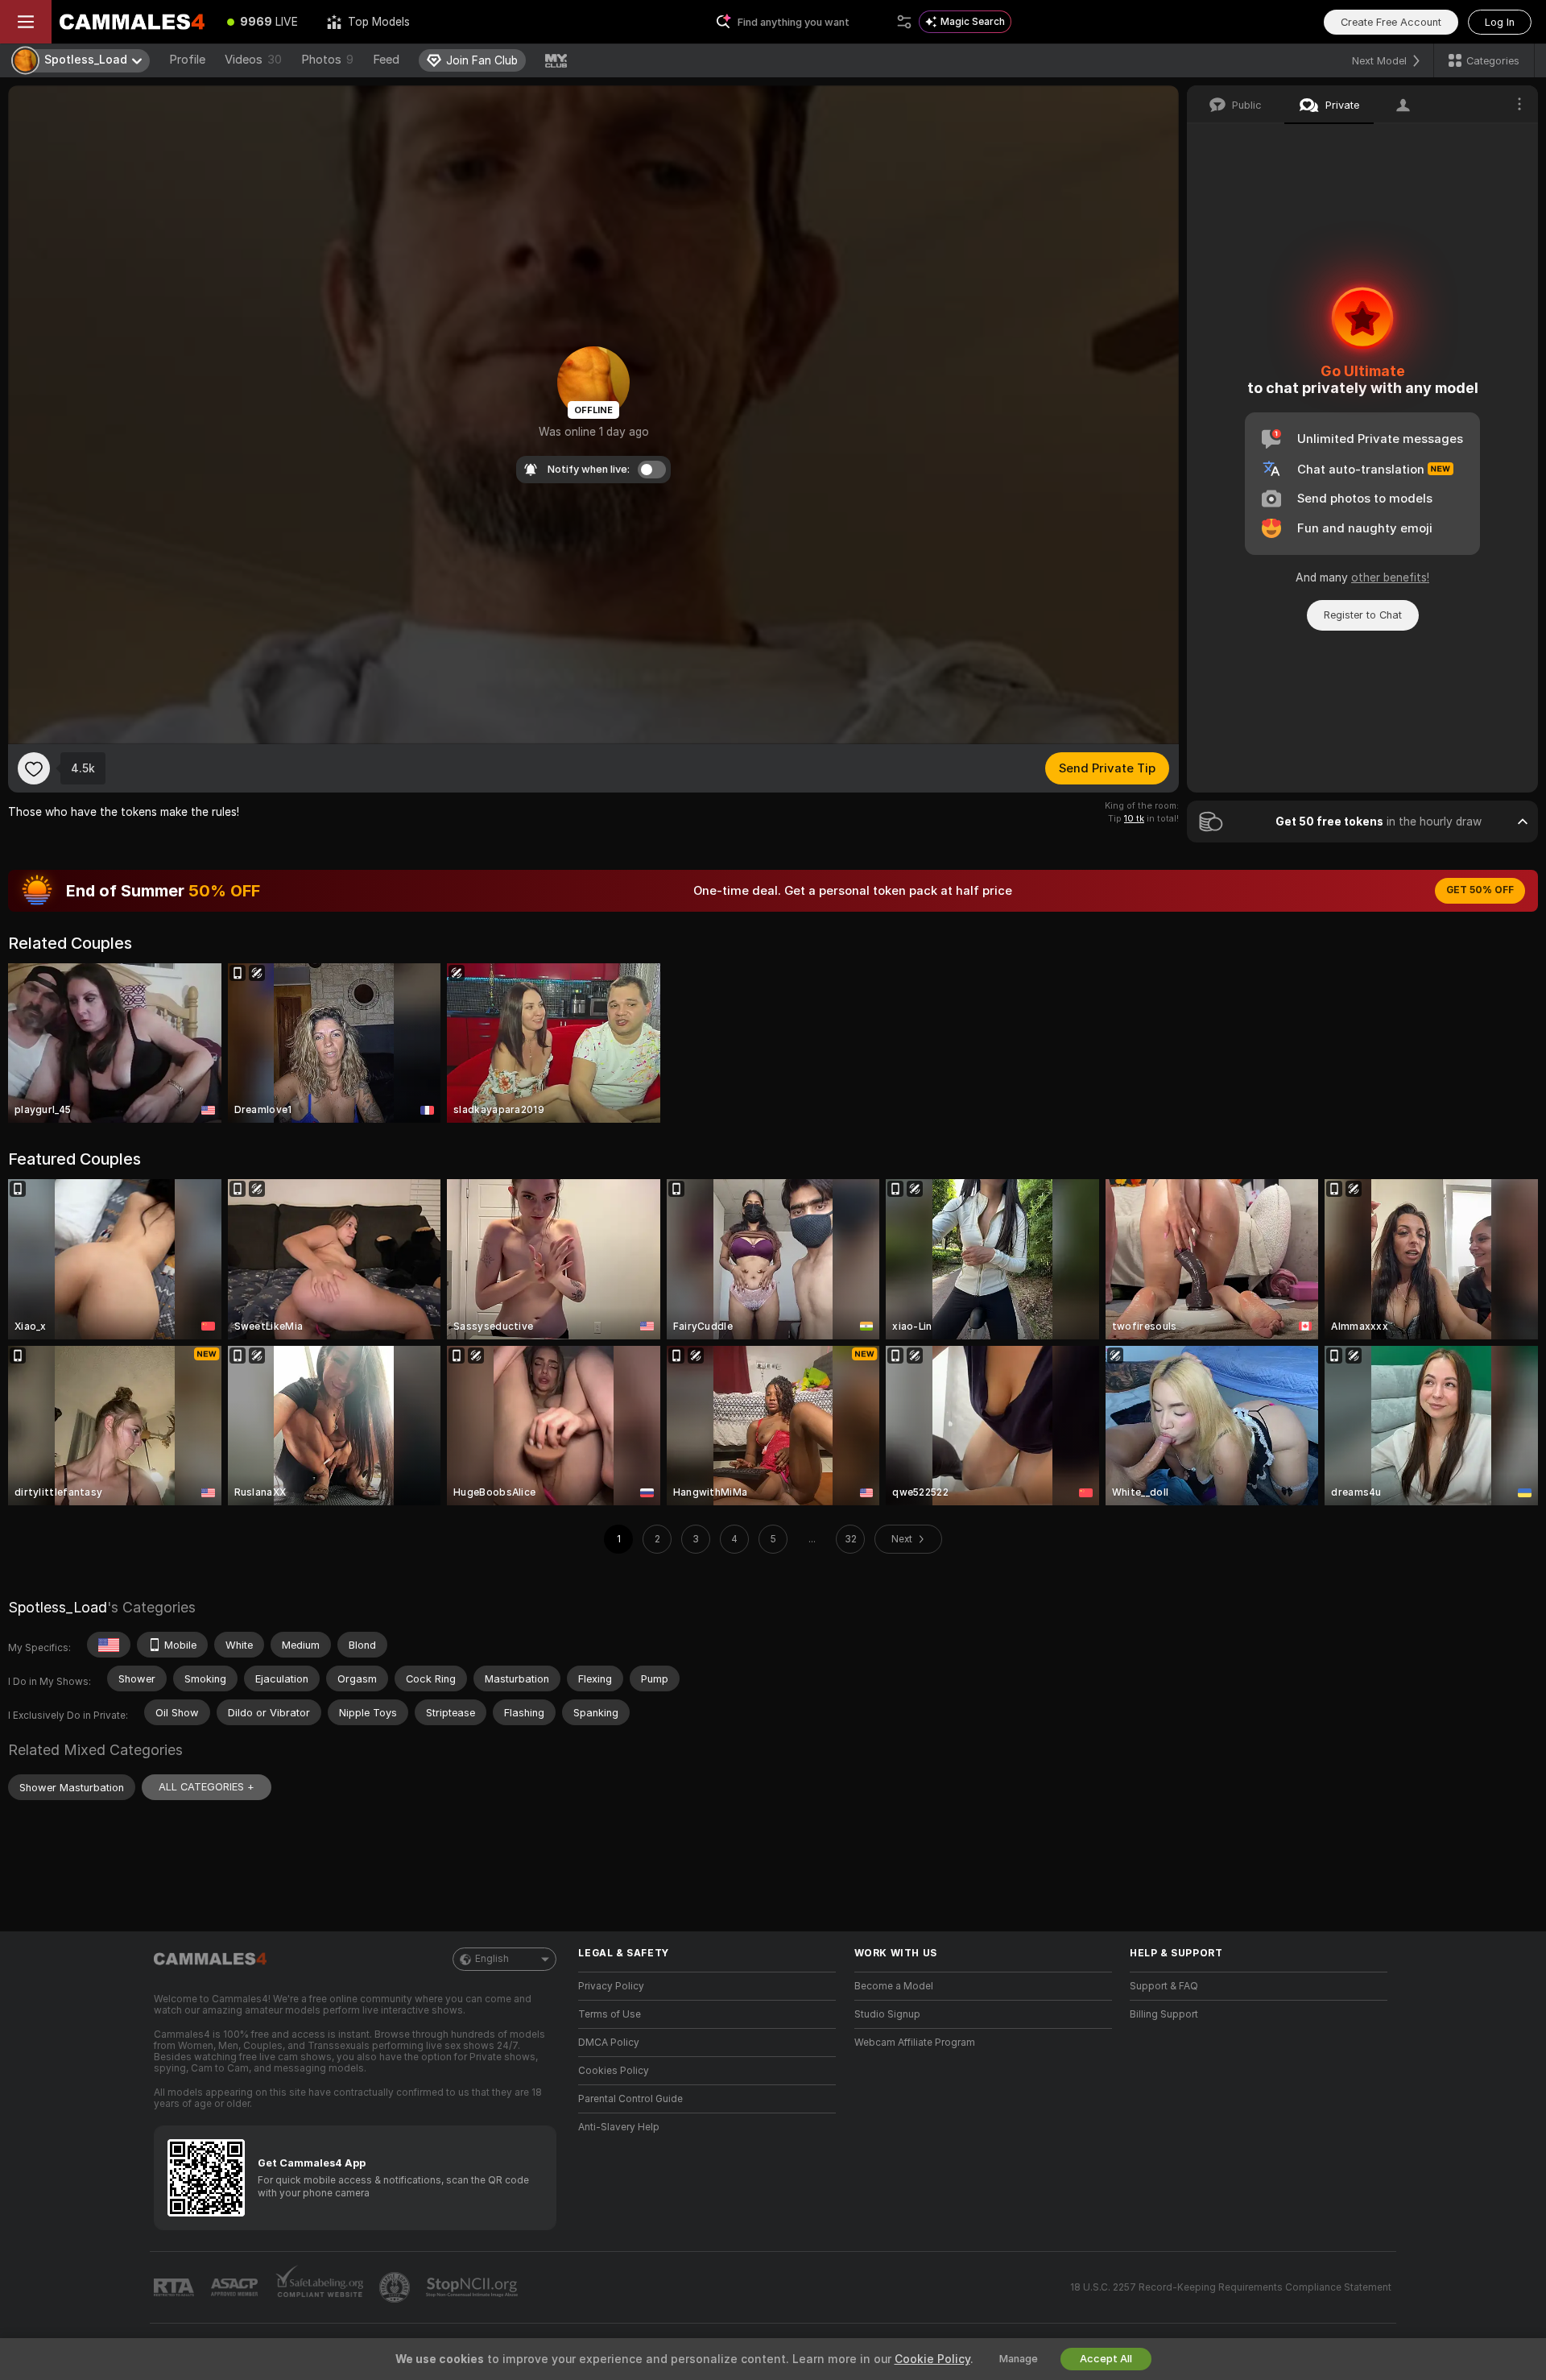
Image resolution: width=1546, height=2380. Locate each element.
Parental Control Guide (630, 2099)
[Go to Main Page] (132, 22)
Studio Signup (887, 2014)
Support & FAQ (1164, 1986)
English (492, 1959)
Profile (187, 60)
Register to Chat (1363, 615)
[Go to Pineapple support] (396, 2287)
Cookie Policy (932, 2359)
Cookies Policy (614, 2071)
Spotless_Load (58, 1607)
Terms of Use (610, 2014)
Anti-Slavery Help (619, 2127)
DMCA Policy (609, 2043)
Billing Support (1164, 2014)
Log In (1500, 22)
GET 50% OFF (1480, 890)
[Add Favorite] (34, 768)
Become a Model (894, 1986)
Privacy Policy (611, 1986)
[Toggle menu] (26, 22)
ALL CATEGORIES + (207, 1787)
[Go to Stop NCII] (473, 2287)
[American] (109, 1645)
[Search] (904, 22)
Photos (327, 60)
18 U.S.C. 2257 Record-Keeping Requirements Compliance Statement (1231, 2287)
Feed (386, 60)
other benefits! (1390, 577)
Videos (253, 60)
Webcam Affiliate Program (915, 2043)
